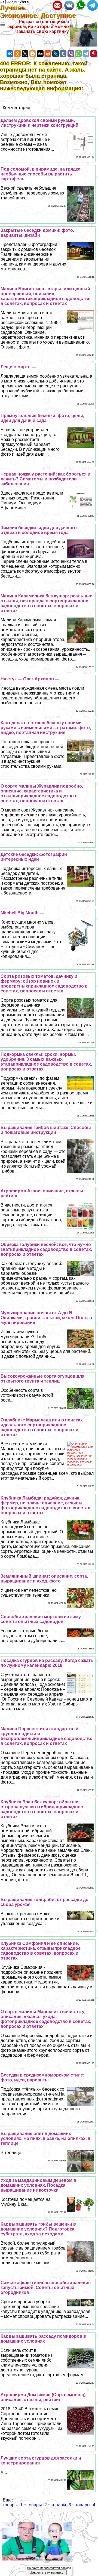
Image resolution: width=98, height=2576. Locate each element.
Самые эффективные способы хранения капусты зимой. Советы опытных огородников (46, 2287)
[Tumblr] (63, 54)
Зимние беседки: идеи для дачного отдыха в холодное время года (39, 530)
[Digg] (40, 54)
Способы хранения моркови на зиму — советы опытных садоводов (43, 1619)
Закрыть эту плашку (47, 2572)
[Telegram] (86, 54)
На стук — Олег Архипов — (30, 679)
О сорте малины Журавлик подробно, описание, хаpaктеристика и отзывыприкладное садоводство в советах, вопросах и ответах (42, 793)
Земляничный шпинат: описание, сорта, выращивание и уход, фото (44, 1579)
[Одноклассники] (17, 54)
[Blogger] (33, 54)
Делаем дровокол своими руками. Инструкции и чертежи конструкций (39, 123)
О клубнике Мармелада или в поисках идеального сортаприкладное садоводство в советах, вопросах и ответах (42, 1427)
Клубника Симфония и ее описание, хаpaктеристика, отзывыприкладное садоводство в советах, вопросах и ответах (41, 1951)
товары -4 (85, 2505)
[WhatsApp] (78, 54)
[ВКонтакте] (10, 54)
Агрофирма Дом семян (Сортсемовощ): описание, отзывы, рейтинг (44, 2397)
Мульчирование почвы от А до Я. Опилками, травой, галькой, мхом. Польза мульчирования (46, 1318)
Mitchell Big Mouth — (22, 913)
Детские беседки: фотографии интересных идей (34, 857)
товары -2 (37, 2505)
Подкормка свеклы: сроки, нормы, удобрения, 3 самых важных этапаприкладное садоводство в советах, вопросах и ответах (46, 1062)
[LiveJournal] (56, 54)
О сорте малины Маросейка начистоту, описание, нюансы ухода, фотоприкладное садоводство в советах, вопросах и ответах (46, 2019)
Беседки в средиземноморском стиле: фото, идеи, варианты (42, 2077)
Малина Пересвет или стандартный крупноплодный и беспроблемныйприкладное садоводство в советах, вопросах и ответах (47, 1736)
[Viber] (71, 54)
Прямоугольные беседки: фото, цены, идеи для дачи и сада (42, 418)
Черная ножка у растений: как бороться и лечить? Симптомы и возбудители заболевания (45, 479)
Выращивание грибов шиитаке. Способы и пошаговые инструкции (46, 1130)
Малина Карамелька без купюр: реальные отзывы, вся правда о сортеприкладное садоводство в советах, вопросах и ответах (46, 603)
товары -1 (13, 2505)
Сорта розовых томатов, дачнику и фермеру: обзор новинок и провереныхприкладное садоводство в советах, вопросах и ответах (44, 984)
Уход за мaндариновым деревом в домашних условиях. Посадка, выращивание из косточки (38, 2185)
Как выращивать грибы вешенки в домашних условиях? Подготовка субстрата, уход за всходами (38, 2229)
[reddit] (48, 54)
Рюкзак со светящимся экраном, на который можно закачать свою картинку (38, 27)
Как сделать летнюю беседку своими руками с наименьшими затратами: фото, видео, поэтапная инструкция (46, 728)
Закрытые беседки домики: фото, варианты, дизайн (37, 233)
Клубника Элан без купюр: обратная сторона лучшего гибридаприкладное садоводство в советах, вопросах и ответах (42, 1809)
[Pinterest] (94, 54)
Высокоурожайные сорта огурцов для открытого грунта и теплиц (42, 1379)
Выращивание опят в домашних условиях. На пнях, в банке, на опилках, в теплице (45, 2138)
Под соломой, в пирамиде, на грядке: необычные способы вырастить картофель (41, 174)
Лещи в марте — (18, 367)
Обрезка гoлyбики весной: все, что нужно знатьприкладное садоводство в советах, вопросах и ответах (46, 1249)
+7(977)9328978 (15, 2)
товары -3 (61, 2505)
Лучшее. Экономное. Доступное (42, 12)
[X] (25, 54)
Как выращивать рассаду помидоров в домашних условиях (43, 2339)
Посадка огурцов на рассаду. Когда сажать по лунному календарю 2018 (47, 1663)
